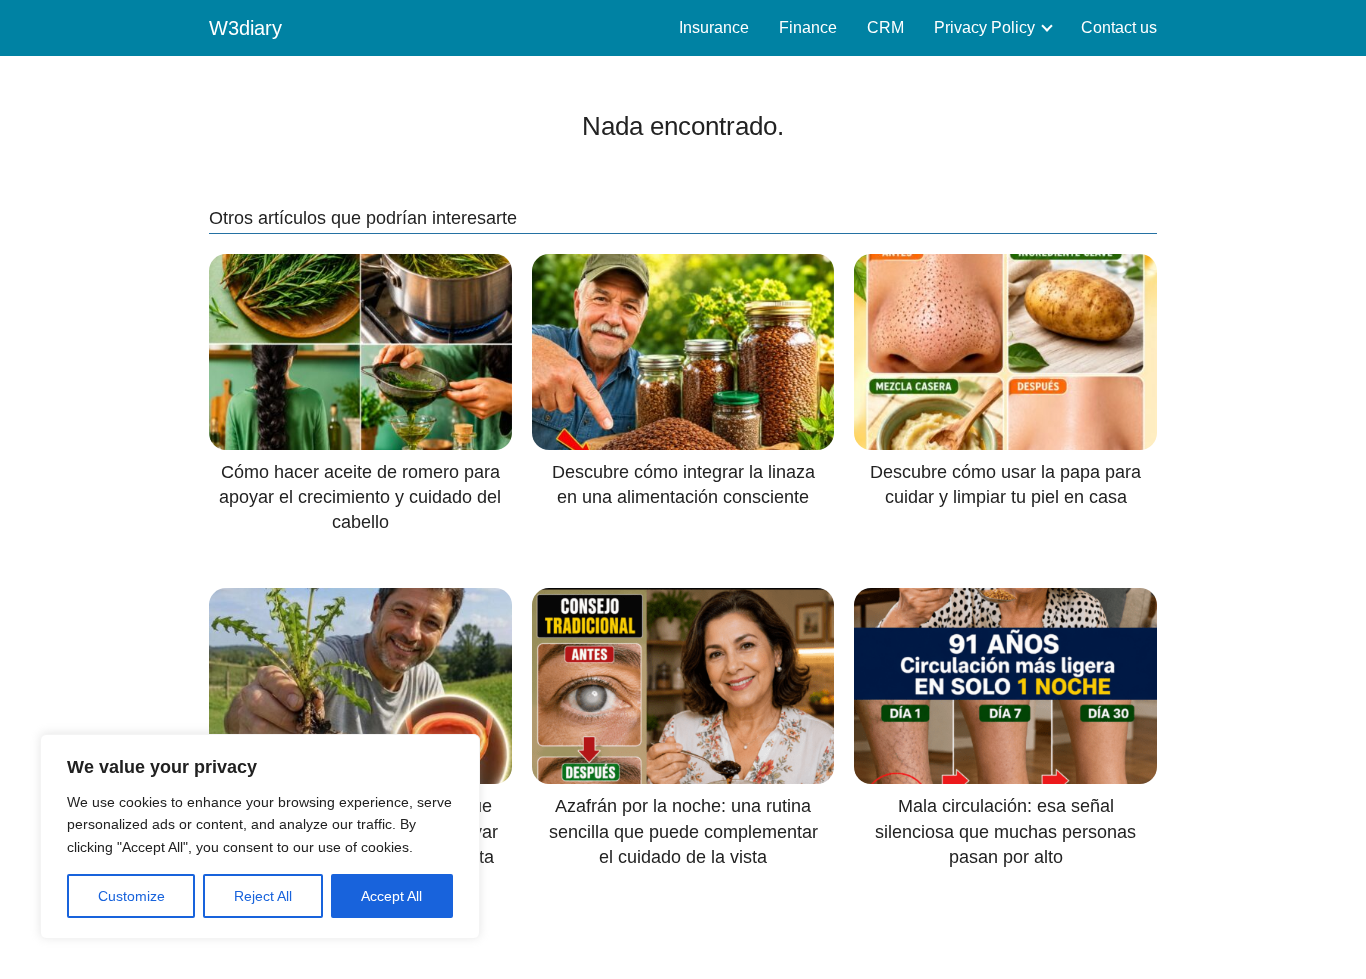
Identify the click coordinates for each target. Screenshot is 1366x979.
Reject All (263, 896)
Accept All (391, 896)
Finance (808, 27)
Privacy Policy (984, 27)
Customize (131, 896)
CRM (885, 27)
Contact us (1119, 27)
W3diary (245, 28)
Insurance (714, 27)
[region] (260, 836)
